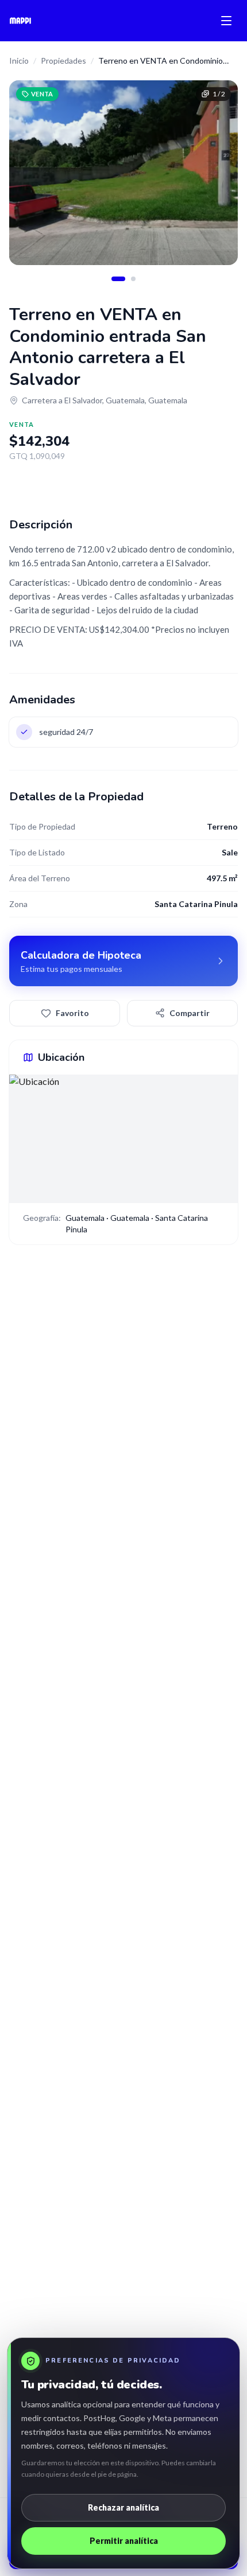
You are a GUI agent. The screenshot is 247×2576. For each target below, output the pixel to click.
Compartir (190, 1013)
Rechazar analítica (123, 2507)
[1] (118, 279)
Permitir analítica (124, 2541)
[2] (133, 279)
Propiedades (63, 61)
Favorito (72, 1013)
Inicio (19, 61)
